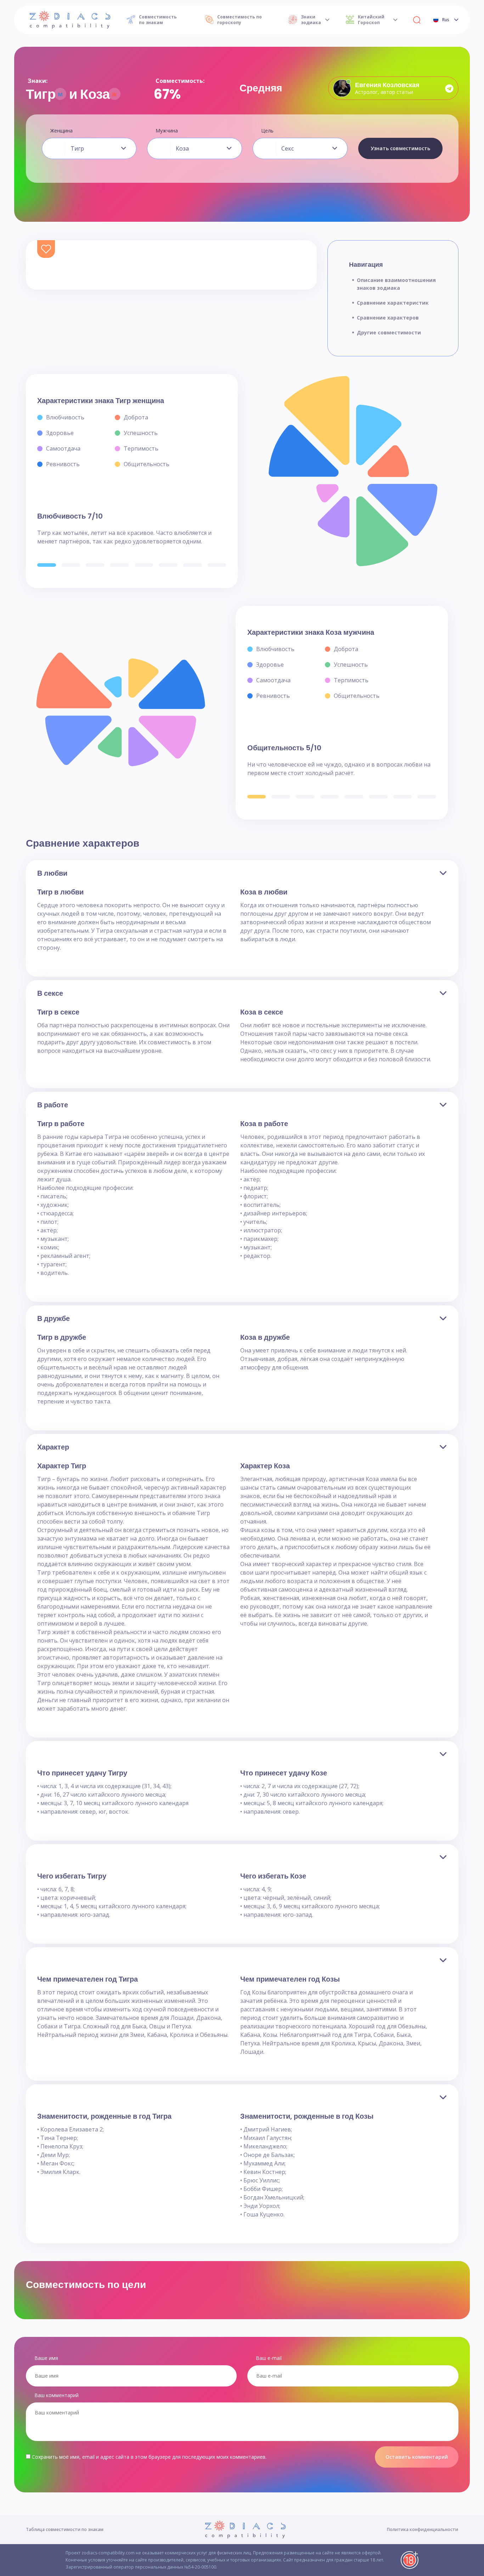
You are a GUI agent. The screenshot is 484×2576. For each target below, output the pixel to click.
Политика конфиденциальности (423, 2529)
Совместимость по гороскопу (240, 20)
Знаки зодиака (311, 20)
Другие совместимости (389, 332)
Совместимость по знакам (158, 20)
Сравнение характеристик (393, 303)
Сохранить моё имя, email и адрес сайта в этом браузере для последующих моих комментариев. (149, 2457)
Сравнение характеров (388, 318)
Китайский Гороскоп (371, 20)
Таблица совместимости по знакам (65, 2529)
